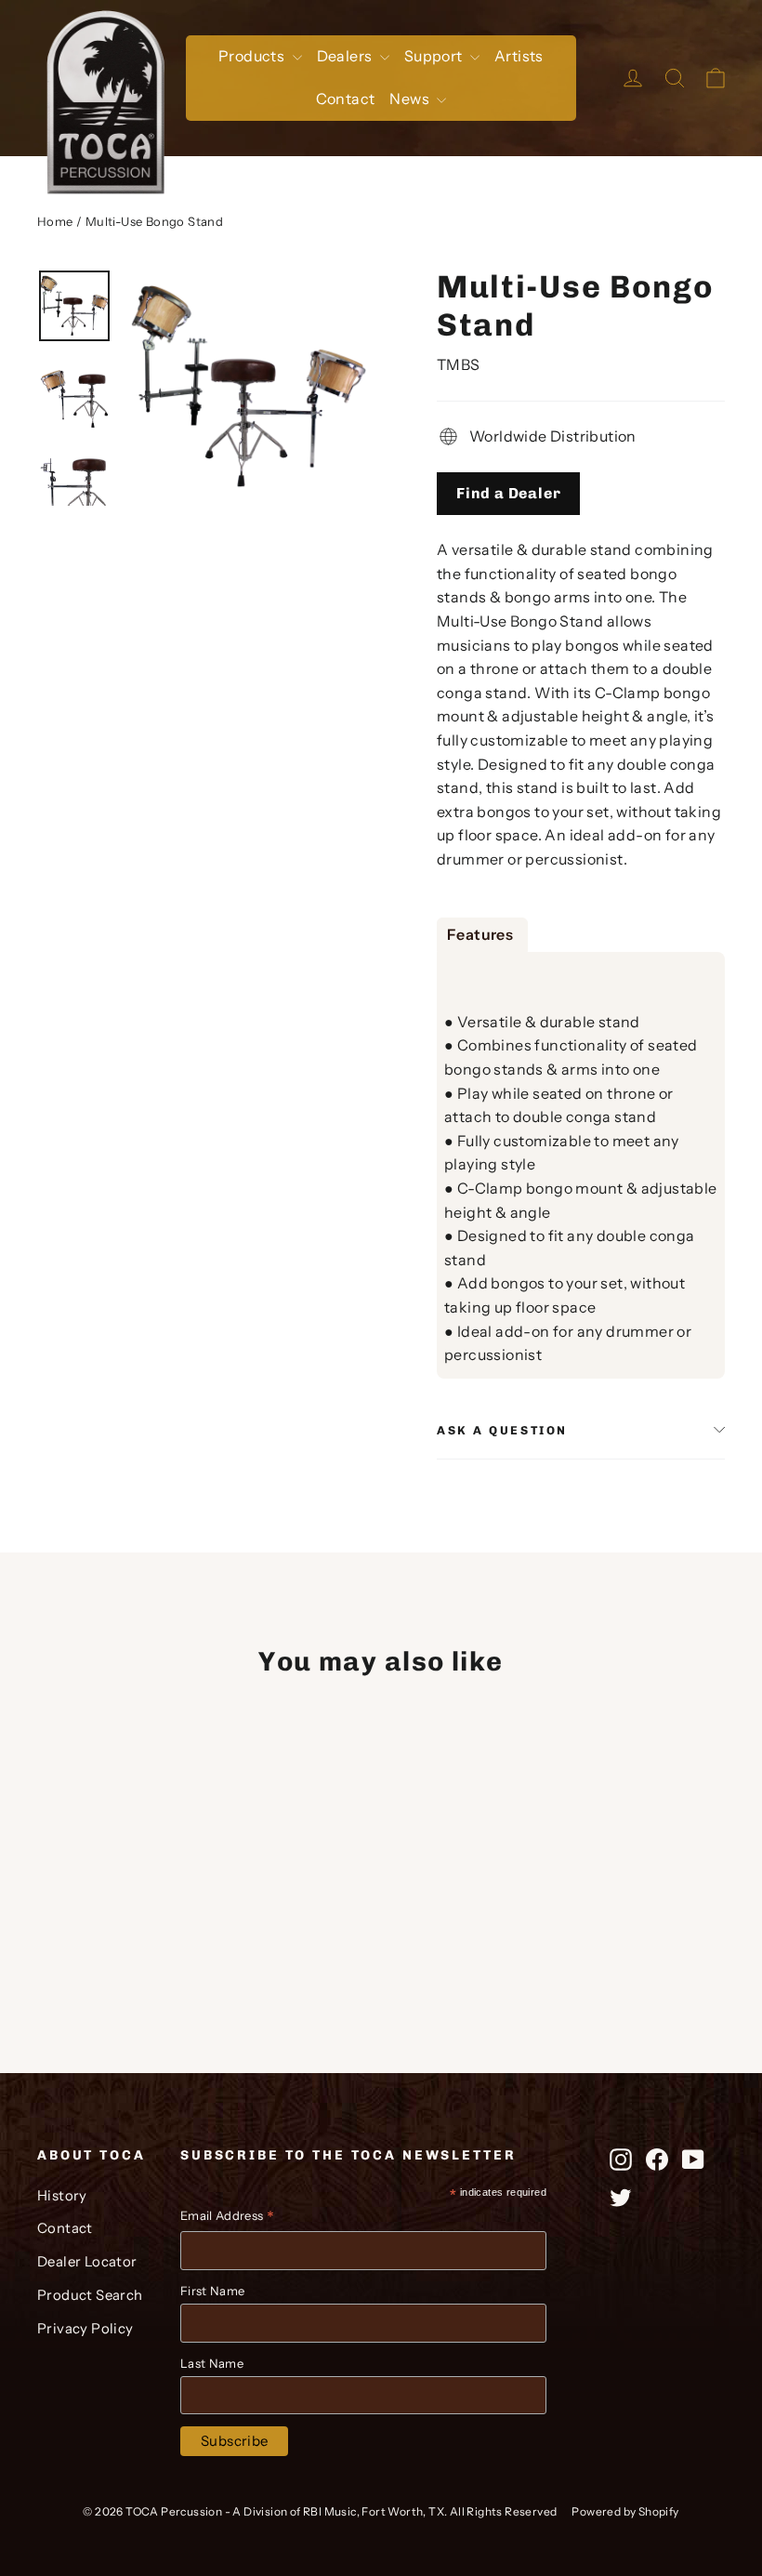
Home (55, 221)
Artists (519, 56)
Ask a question (502, 1430)
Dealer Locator (87, 2262)
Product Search (90, 2295)
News (411, 99)
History (62, 2196)
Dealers (346, 56)
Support (435, 56)
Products (253, 56)
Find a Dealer (508, 493)
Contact (346, 99)
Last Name (212, 2363)
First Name (212, 2291)
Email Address (227, 2218)
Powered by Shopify (625, 2511)
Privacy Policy (85, 2329)
